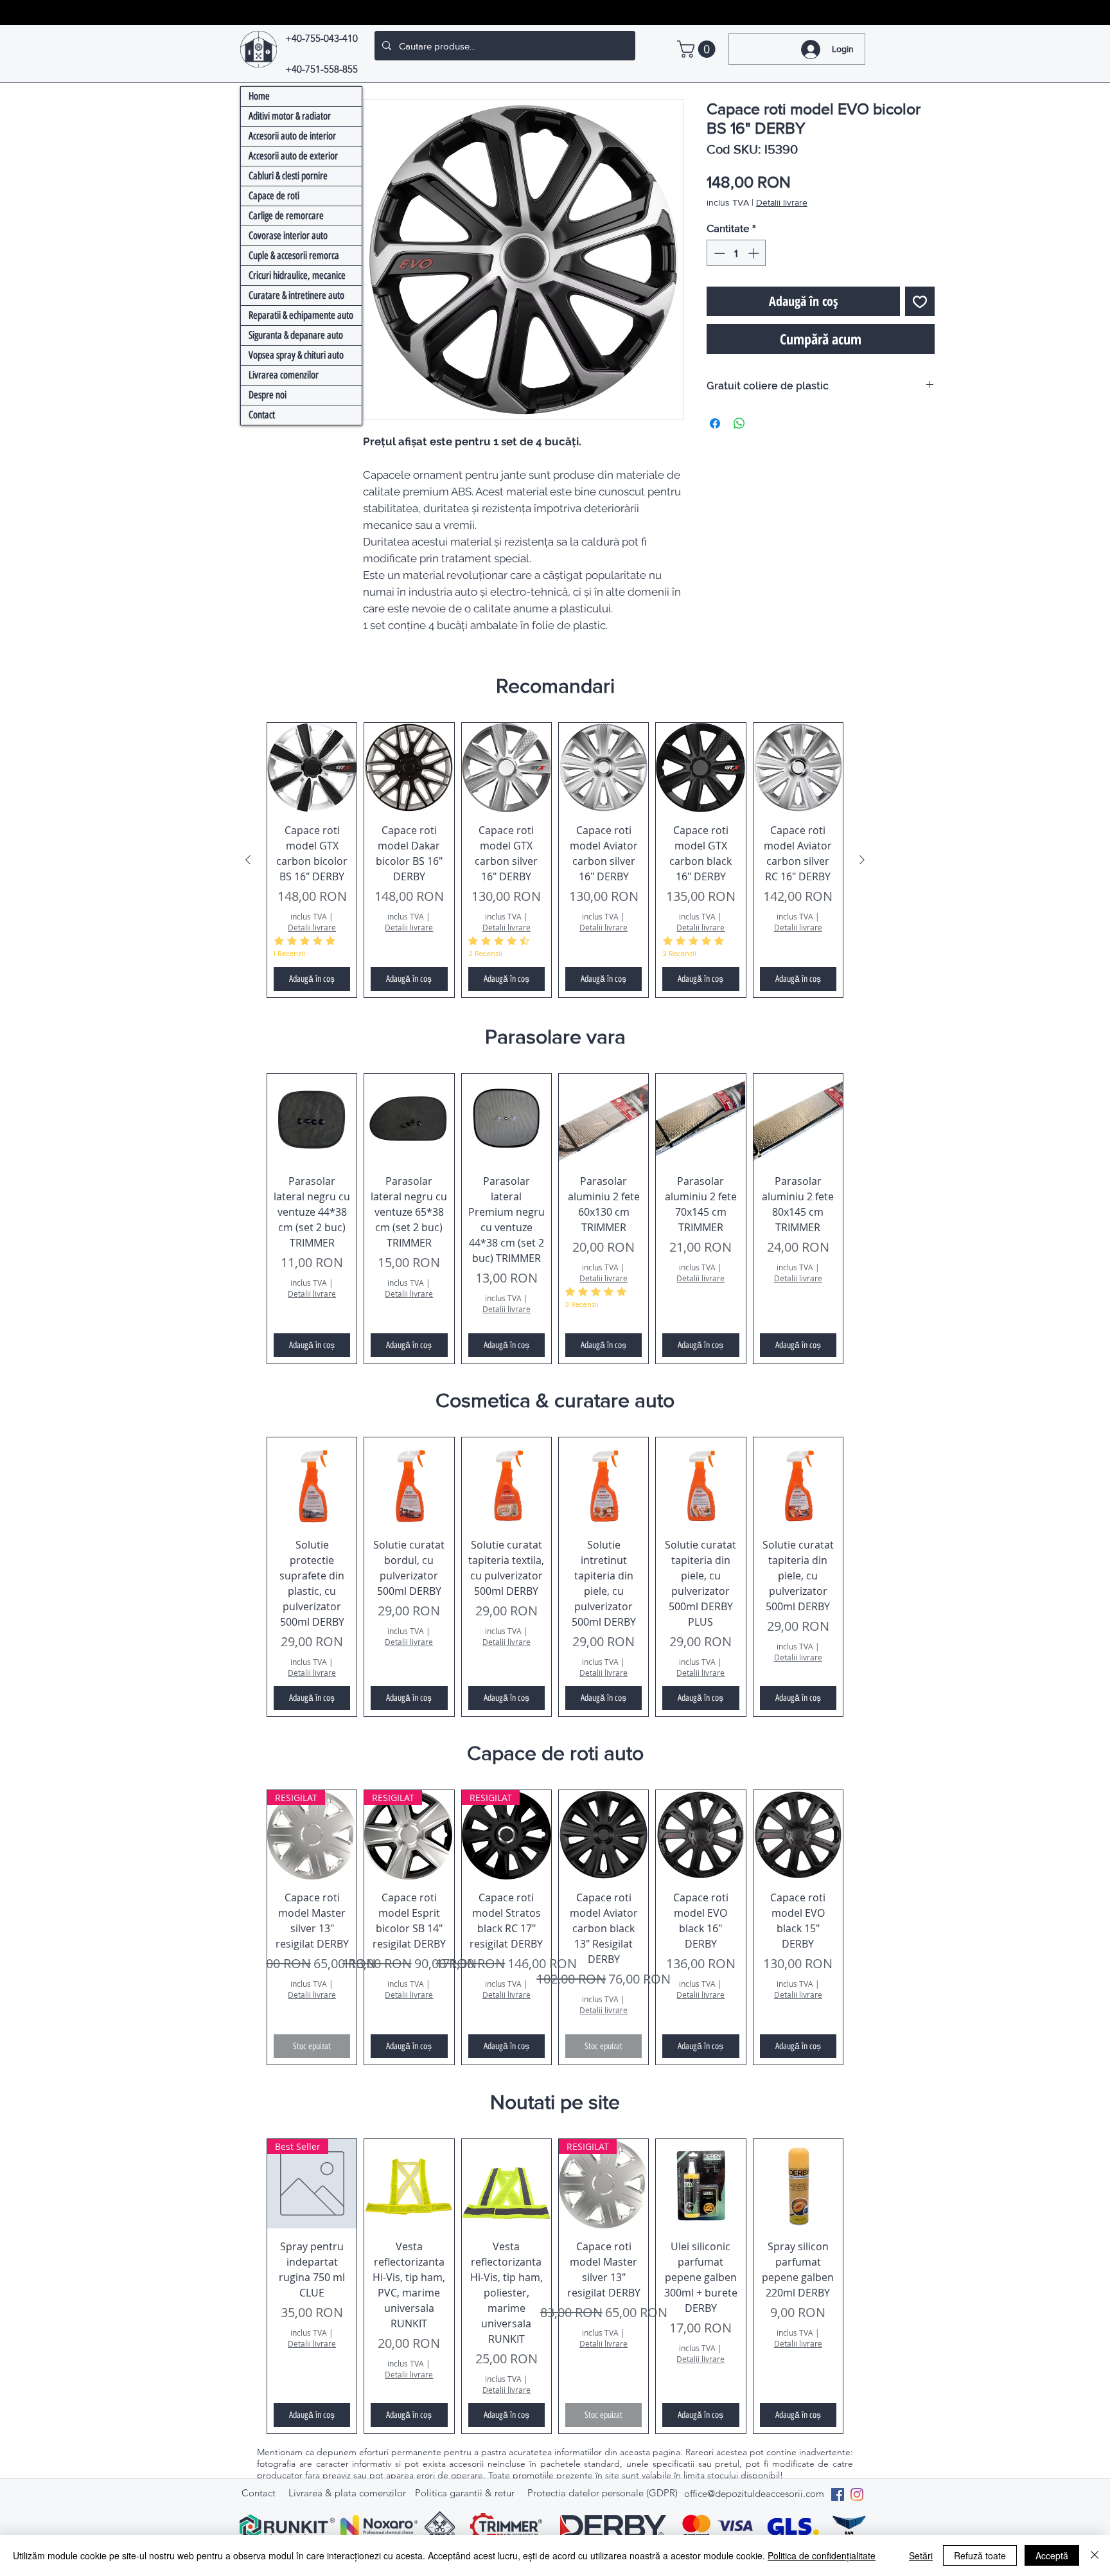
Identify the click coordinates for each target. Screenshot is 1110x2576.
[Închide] (1095, 2555)
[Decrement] (718, 253)
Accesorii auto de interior (292, 136)
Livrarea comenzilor (284, 375)
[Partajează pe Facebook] (715, 423)
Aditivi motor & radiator (290, 116)
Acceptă (1052, 2555)
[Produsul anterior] (248, 860)
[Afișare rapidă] (312, 768)
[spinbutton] (736, 253)
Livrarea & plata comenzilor (347, 2493)
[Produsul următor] (862, 860)
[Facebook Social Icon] (838, 2494)
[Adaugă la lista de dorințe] (920, 301)
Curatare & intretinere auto (296, 295)
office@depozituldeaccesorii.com (754, 2493)
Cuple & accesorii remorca (294, 255)
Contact (262, 415)
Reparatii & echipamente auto (301, 315)
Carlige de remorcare (286, 216)
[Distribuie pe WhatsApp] (739, 423)
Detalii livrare (782, 202)
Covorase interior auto (288, 235)
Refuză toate (980, 2555)
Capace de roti (274, 196)
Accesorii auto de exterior (293, 156)
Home (259, 96)
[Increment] (755, 253)
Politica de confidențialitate (822, 2555)
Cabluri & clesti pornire (288, 176)
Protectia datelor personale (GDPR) (603, 2493)
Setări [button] (921, 2555)
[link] (698, 49)
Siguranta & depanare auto (296, 335)
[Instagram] (857, 2494)
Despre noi (268, 395)
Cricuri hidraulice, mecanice (297, 275)
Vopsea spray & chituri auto (296, 355)
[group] (555, 860)
